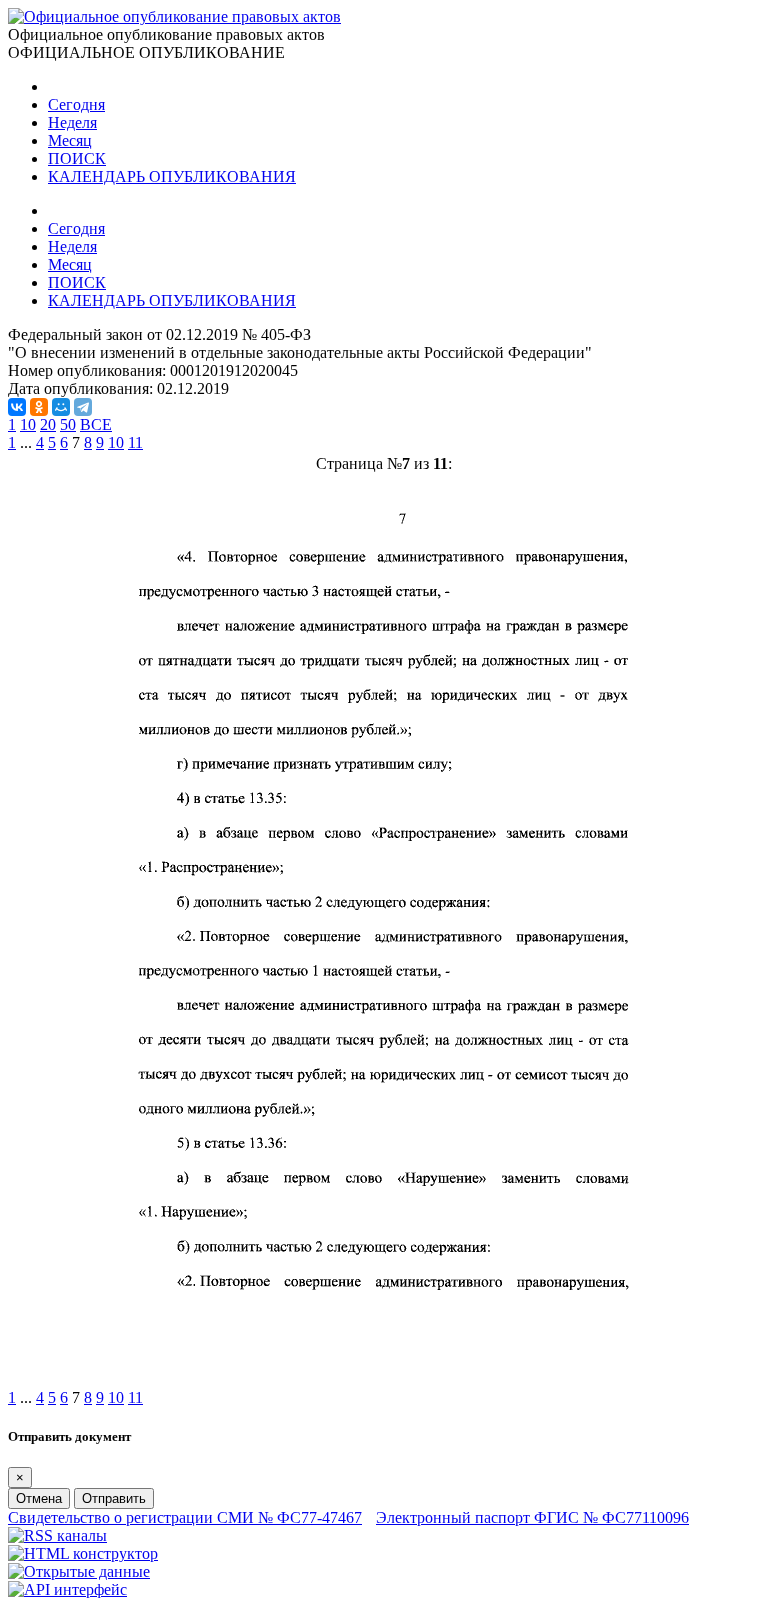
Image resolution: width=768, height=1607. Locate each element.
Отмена (39, 1498)
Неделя (72, 122)
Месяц (70, 140)
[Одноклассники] (39, 407)
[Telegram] (83, 407)
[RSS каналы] (57, 1535)
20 (48, 424)
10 (28, 424)
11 (135, 442)
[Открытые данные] (79, 1571)
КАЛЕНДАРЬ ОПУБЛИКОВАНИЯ (172, 176)
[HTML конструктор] (83, 1553)
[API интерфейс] (67, 1589)
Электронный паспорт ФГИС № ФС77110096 (532, 1517)
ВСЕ (96, 424)
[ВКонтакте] (17, 407)
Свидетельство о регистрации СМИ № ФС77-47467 (185, 1517)
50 (68, 424)
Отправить (114, 1498)
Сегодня (76, 104)
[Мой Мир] (61, 407)
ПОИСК (77, 158)
